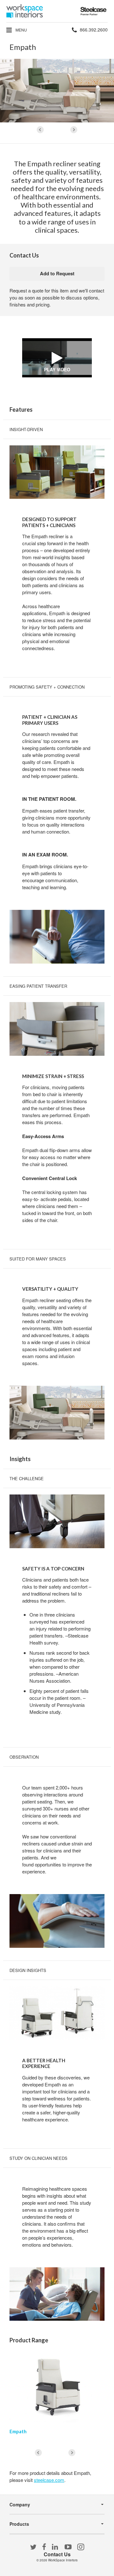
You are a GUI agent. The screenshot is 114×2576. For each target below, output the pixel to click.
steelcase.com (49, 2480)
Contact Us (57, 2554)
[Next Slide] (74, 130)
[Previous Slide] (40, 130)
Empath (18, 2431)
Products (19, 2524)
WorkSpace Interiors (63, 2560)
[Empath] (57, 2387)
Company (20, 2504)
